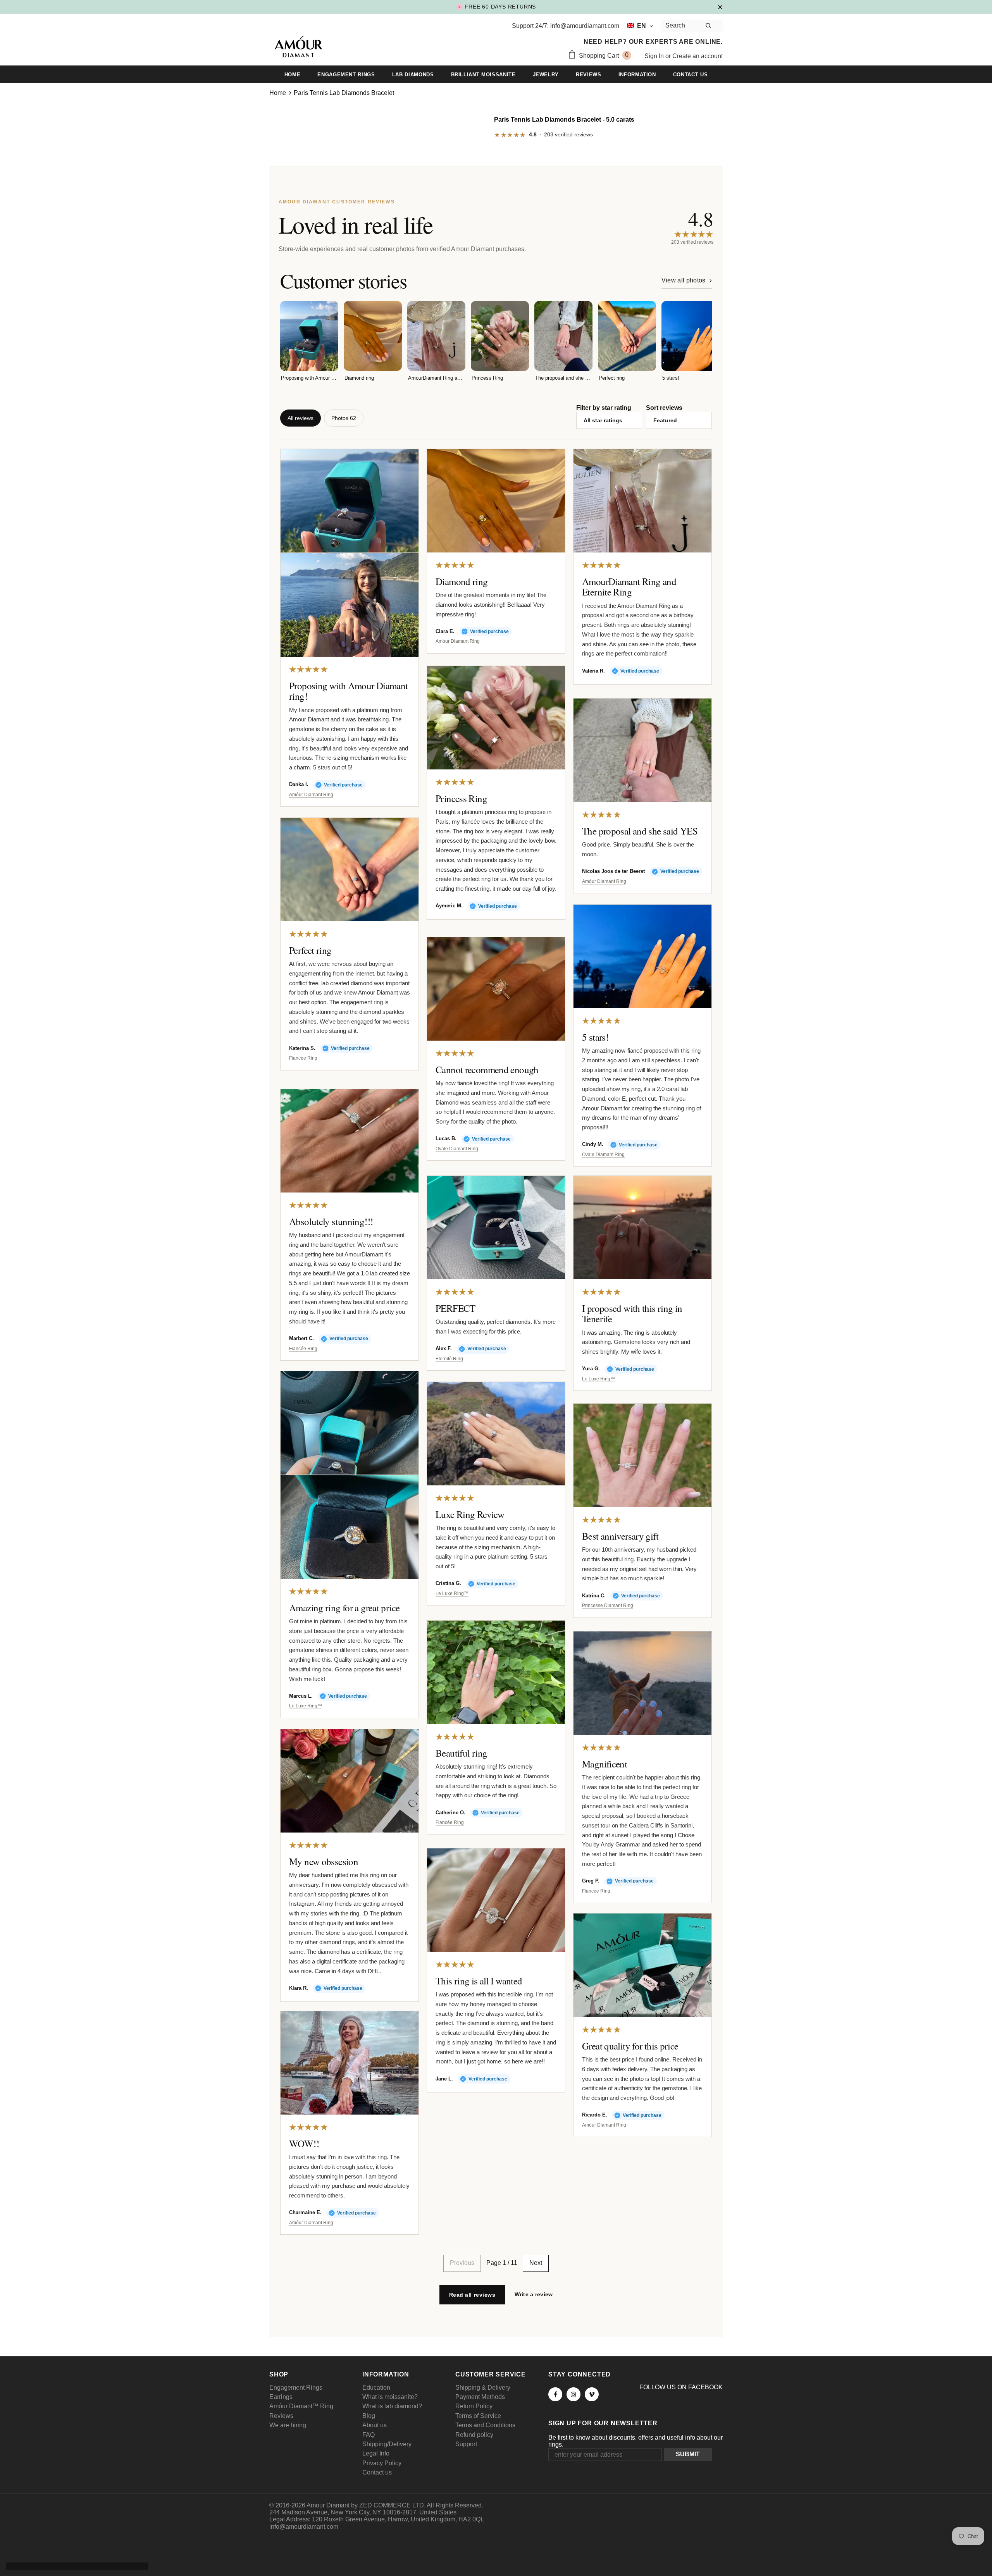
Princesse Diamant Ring (608, 1606)
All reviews (301, 418)
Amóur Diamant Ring (311, 795)
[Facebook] (555, 2394)
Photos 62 (344, 418)
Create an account (697, 56)
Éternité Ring (449, 1359)
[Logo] (298, 48)
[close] (720, 7)
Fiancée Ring (303, 1058)
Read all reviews (472, 2295)
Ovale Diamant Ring (603, 1155)
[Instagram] (573, 2394)
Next (536, 2263)
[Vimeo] (592, 2394)
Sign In (655, 56)
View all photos (684, 280)
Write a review (534, 2294)
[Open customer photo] (350, 501)
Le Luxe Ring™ (598, 1379)
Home (278, 93)
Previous (462, 2263)
